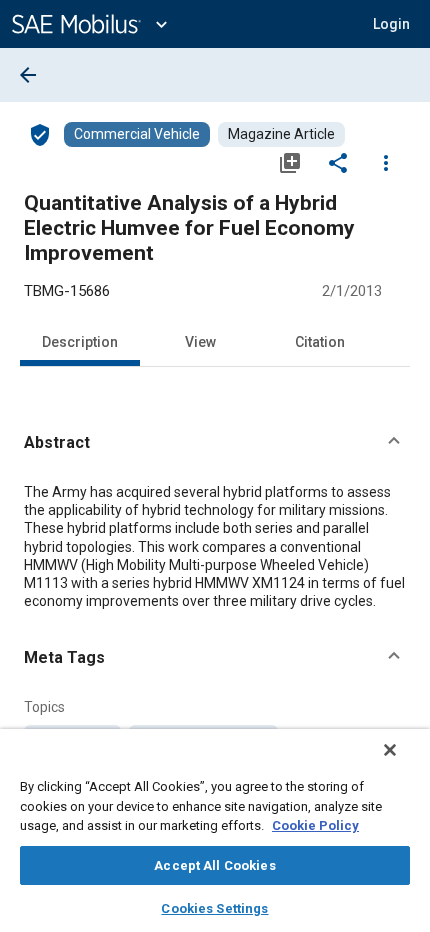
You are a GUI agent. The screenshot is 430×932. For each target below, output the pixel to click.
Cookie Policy (315, 825)
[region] (215, 830)
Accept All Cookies (214, 865)
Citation (320, 342)
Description (80, 342)
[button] (215, 443)
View (200, 342)
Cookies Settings (214, 908)
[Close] (390, 750)
